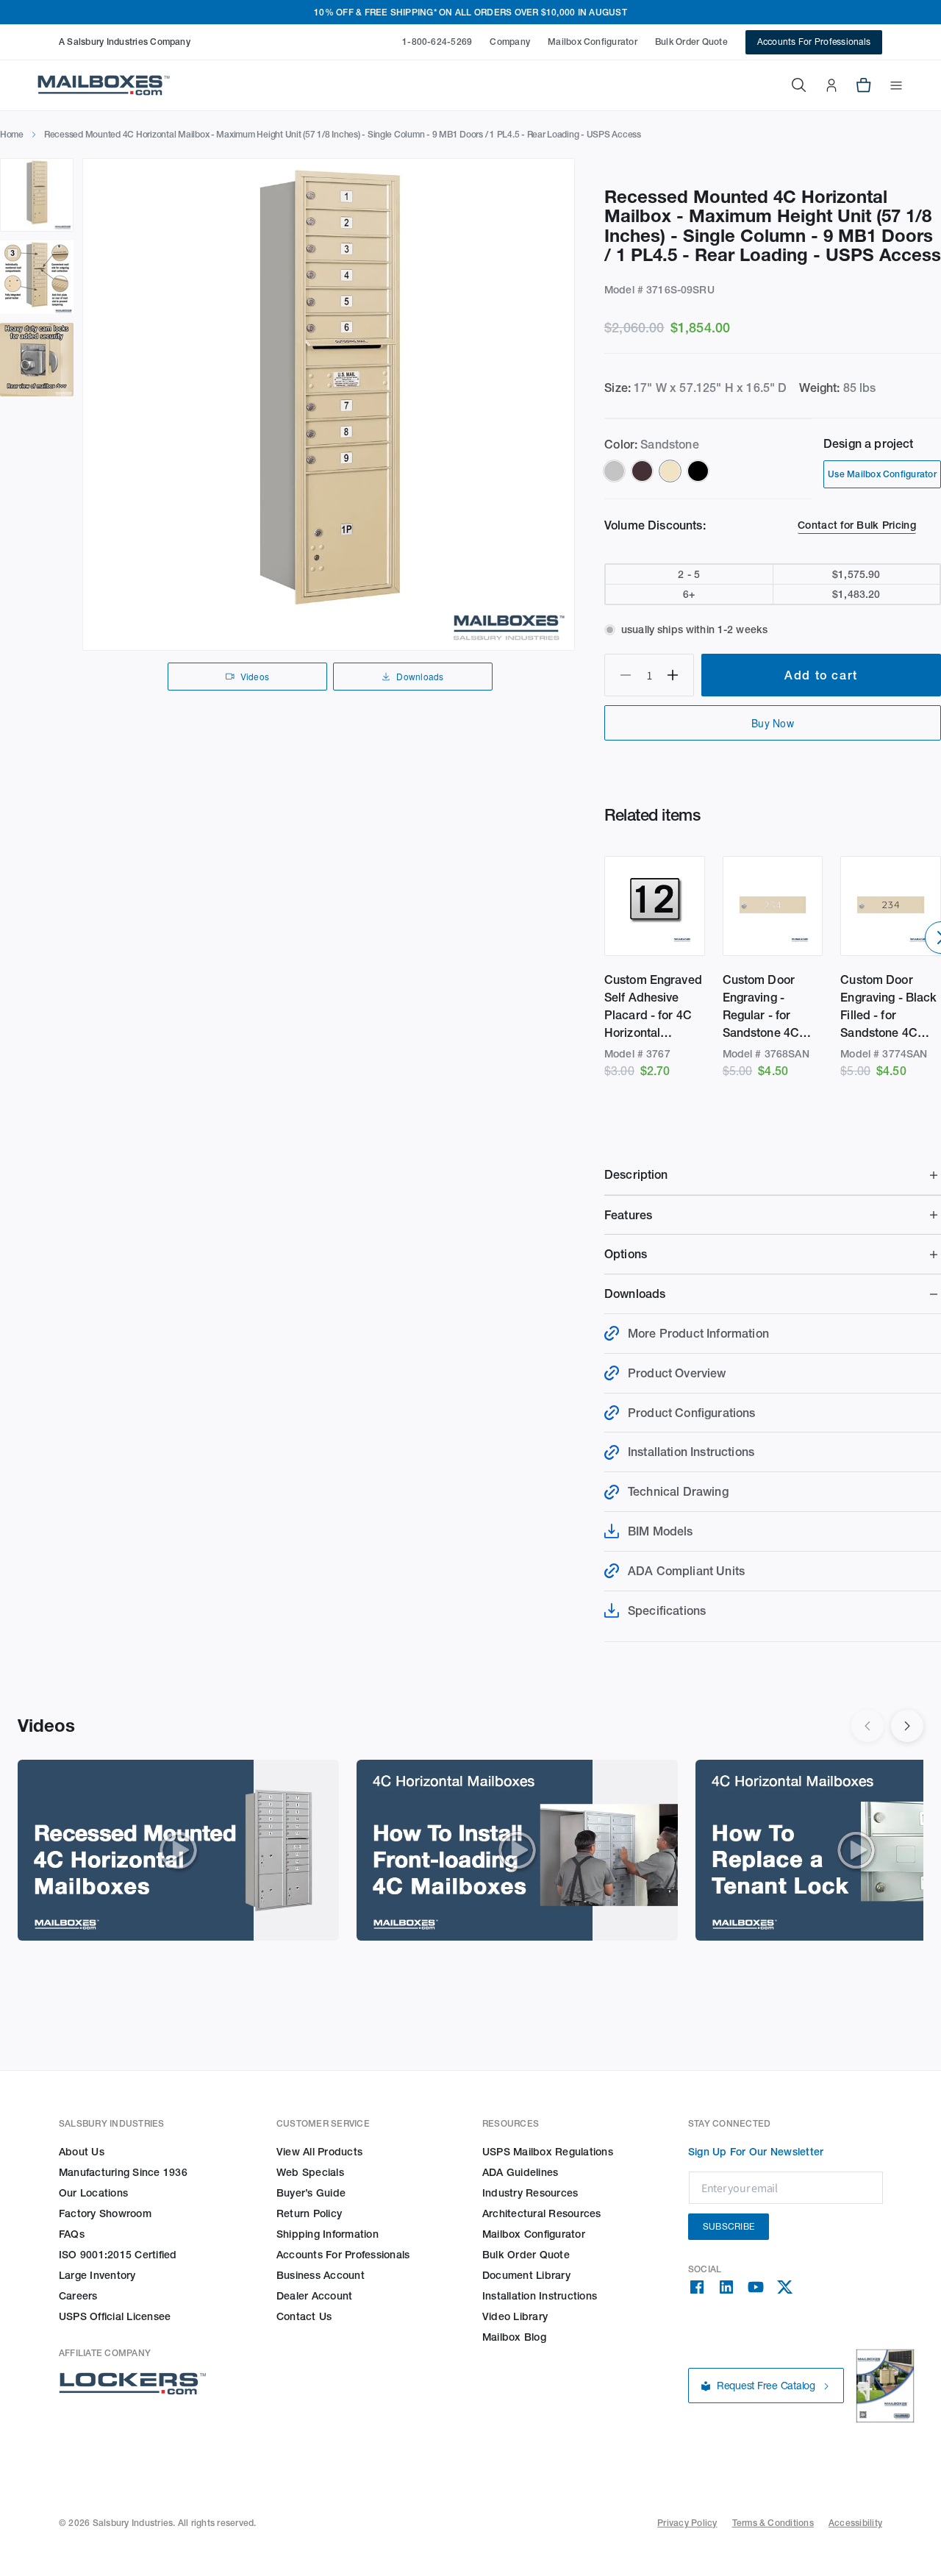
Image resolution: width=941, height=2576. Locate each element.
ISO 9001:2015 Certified (118, 2255)
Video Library (515, 2316)
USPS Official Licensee (115, 2316)
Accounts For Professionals (814, 42)
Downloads (420, 676)
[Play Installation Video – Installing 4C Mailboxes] (517, 1850)
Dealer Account (314, 2296)
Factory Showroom (105, 2213)
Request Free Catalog (766, 2386)
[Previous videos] (867, 1726)
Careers (78, 2296)
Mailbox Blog (514, 2337)
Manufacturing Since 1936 (123, 2172)
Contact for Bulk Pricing (857, 525)
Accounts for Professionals (343, 2255)
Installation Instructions (540, 2296)
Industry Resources (530, 2193)
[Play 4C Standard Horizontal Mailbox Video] (178, 1850)
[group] (329, 404)
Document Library (526, 2275)
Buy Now (773, 723)
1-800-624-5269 (437, 42)
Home (12, 134)
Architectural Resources (542, 2213)
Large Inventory (97, 2275)
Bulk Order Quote (691, 42)
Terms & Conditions (773, 2523)
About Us (82, 2152)
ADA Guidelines (520, 2172)
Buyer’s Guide (311, 2193)
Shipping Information (328, 2234)
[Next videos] (907, 1726)
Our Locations (93, 2193)
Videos (255, 676)
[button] (887, 85)
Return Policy (309, 2213)
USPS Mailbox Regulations (548, 2152)
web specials (310, 2172)
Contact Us (304, 2316)
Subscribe (729, 2226)
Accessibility (855, 2523)
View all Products (319, 2152)
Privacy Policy (687, 2523)
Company (510, 42)
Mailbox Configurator (593, 42)
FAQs (72, 2234)
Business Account (321, 2275)
